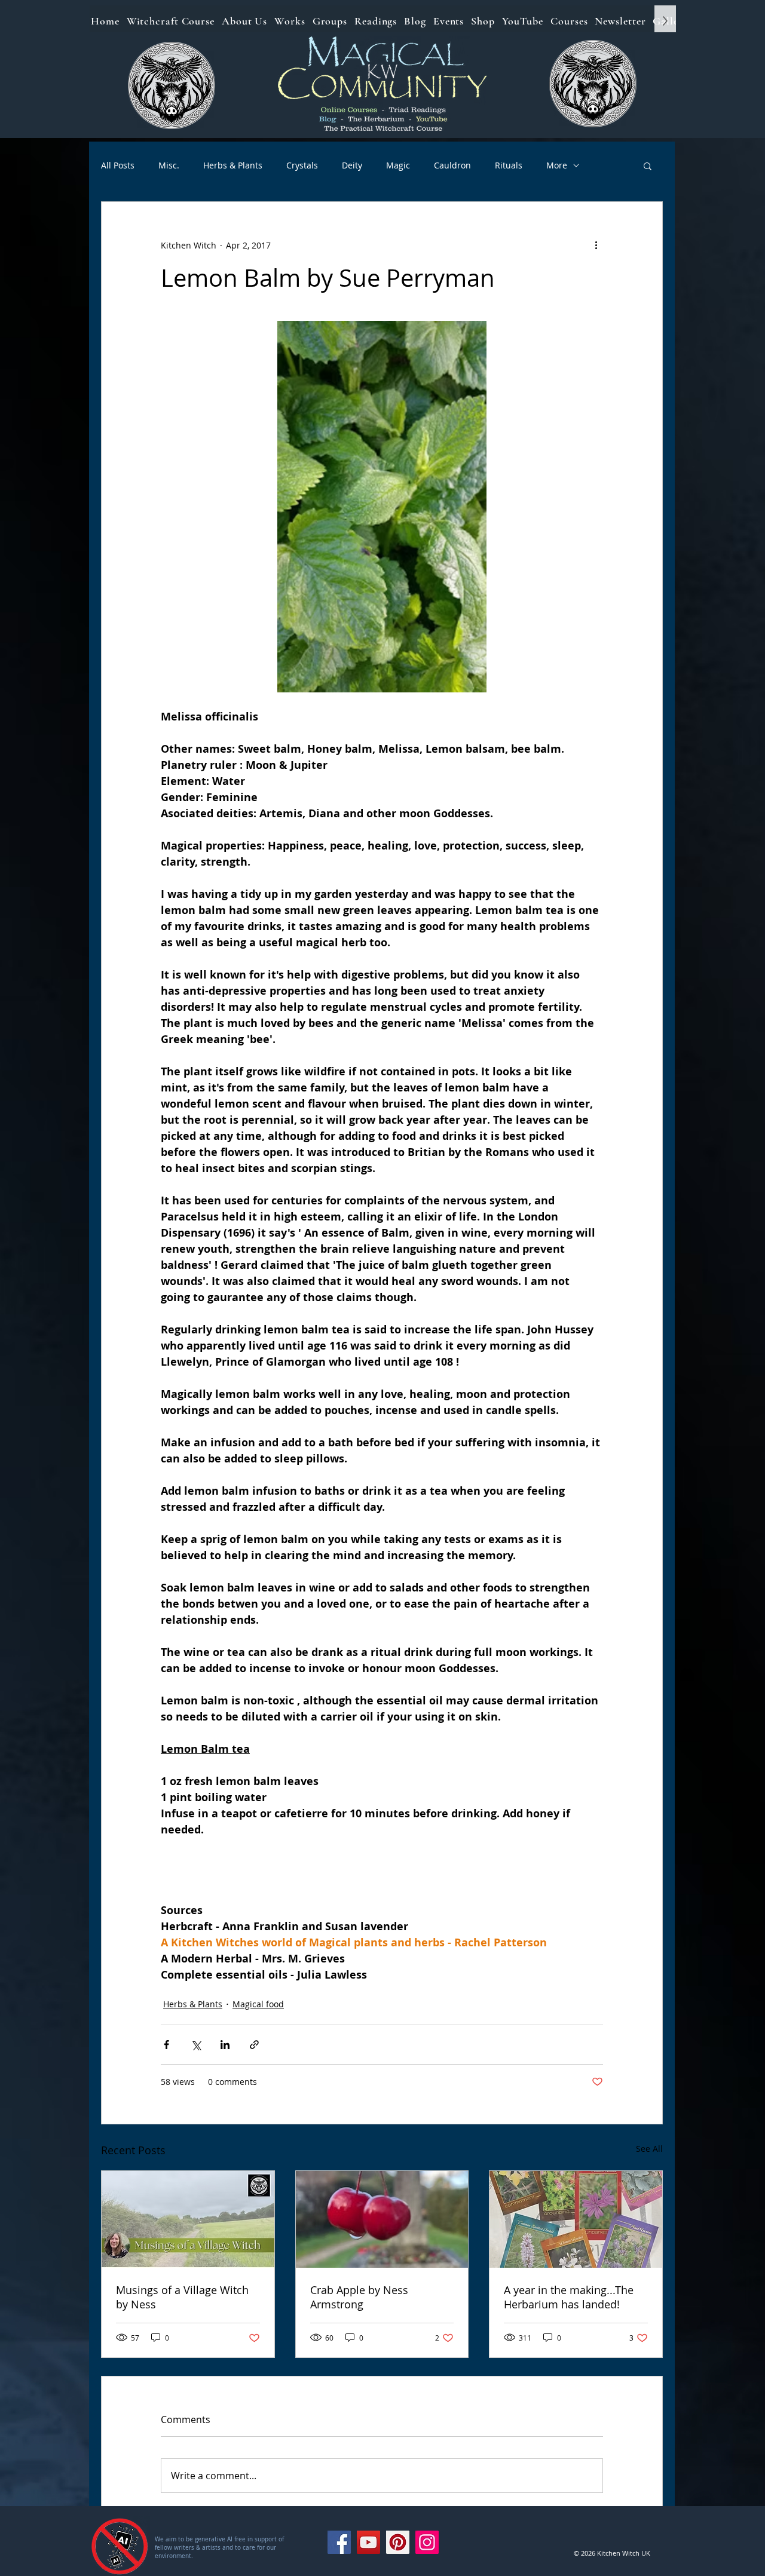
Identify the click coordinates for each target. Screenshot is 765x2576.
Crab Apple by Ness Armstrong (359, 2297)
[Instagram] (427, 2542)
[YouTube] (368, 2542)
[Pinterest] (398, 2542)
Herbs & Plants (233, 165)
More (557, 165)
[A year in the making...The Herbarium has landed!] (576, 2219)
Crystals (302, 165)
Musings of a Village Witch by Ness (182, 2297)
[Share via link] (254, 2045)
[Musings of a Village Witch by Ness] (188, 2219)
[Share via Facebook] (166, 2045)
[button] (648, 165)
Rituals (509, 165)
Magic (398, 165)
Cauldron (452, 165)
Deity (352, 165)
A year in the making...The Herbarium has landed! (569, 2297)
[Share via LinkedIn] (225, 2045)
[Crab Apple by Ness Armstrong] (382, 2219)
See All (649, 2149)
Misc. (169, 165)
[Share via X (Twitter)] (196, 2045)
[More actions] (596, 245)
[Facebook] (339, 2542)
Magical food (258, 2004)
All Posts (118, 165)
